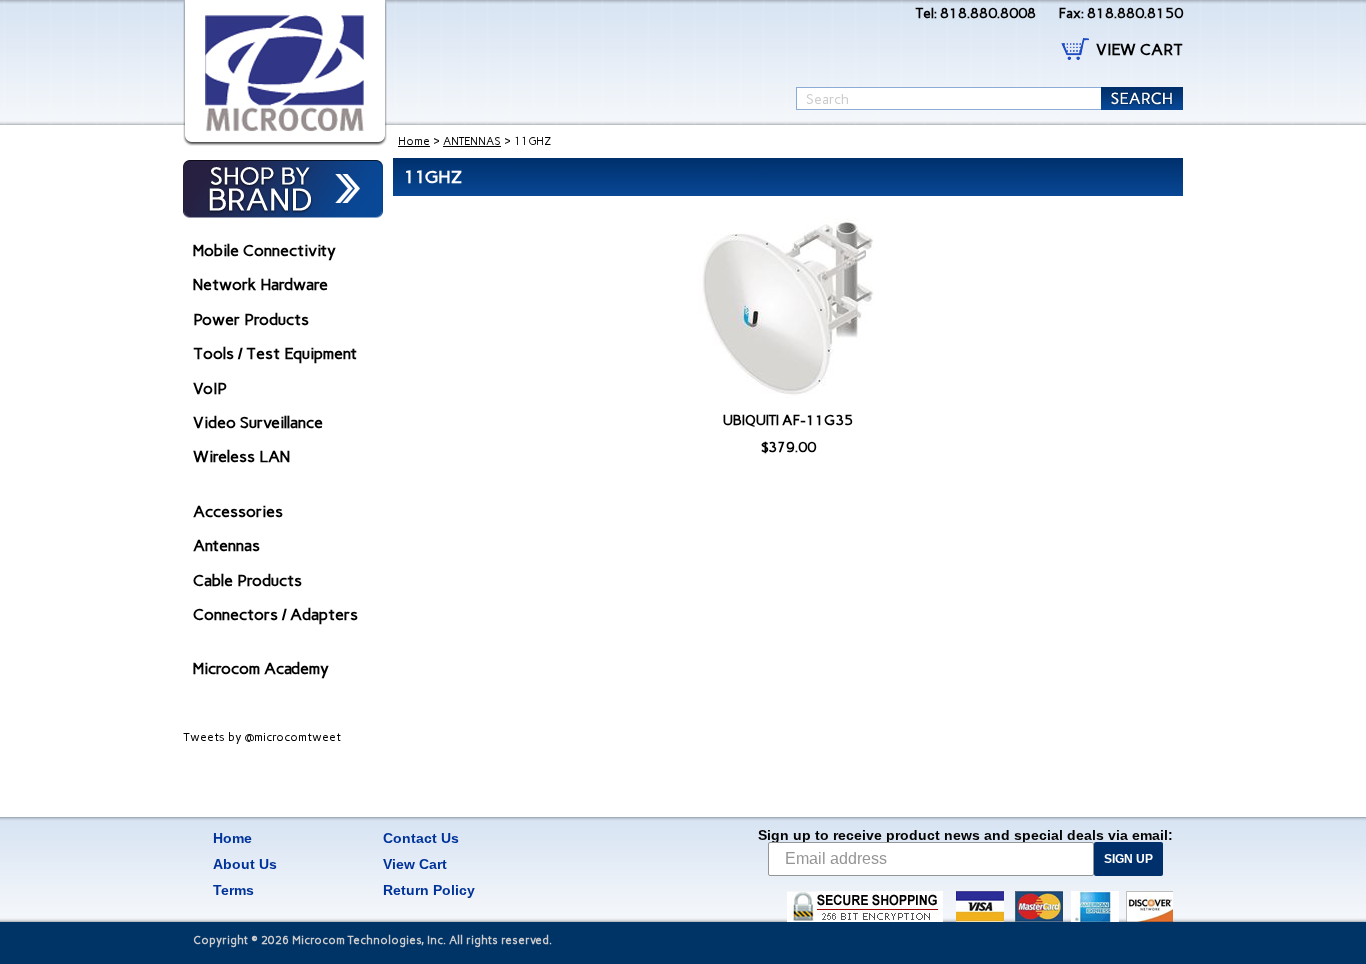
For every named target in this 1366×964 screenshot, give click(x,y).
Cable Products (247, 580)
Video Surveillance (258, 422)
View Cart (415, 864)
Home (414, 141)
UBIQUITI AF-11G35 (788, 420)
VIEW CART (1139, 49)
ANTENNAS (472, 141)
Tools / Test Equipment (275, 353)
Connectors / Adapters (275, 614)
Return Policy (429, 890)
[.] (285, 73)
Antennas (226, 545)
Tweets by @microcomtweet (262, 737)
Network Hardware (260, 284)
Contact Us (421, 838)
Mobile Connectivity (264, 250)
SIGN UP (1128, 859)
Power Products (251, 319)
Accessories (238, 511)
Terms (233, 890)
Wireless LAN (241, 456)
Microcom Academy (261, 668)
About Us (245, 864)
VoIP (210, 388)
